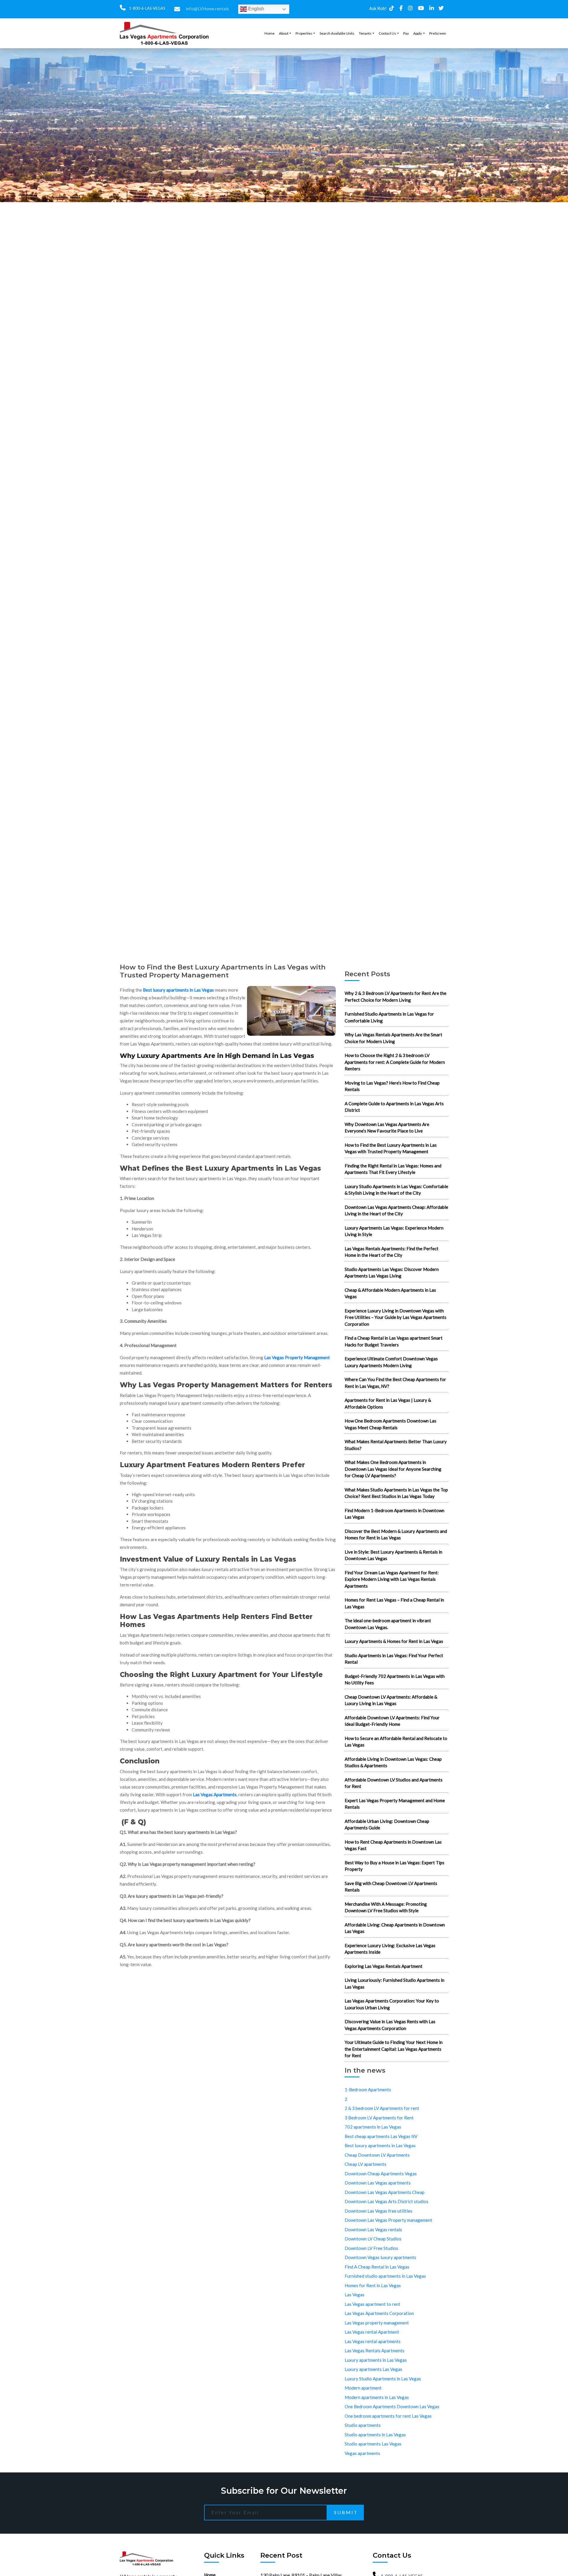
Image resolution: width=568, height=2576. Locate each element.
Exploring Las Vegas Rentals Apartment (384, 1966)
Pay (406, 33)
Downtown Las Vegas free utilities (379, 2211)
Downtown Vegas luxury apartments (380, 2257)
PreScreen (438, 33)
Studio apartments (363, 2425)
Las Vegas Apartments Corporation (379, 2313)
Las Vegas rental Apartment (372, 2332)
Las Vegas (355, 2295)
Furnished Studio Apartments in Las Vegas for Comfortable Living (389, 1017)
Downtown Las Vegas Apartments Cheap (385, 2192)
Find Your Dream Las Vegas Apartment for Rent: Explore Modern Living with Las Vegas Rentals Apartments (392, 1579)
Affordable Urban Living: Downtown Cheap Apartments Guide (387, 1825)
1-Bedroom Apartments (368, 2090)
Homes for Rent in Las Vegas (373, 2285)
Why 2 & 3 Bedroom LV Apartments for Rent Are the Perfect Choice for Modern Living (396, 997)
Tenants (365, 33)
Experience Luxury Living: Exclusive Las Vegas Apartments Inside (390, 1949)
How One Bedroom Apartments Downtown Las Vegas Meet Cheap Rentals (390, 1424)
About (284, 33)
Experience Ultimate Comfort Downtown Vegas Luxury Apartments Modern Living (391, 1362)
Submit (346, 2512)
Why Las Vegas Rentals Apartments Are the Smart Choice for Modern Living (393, 1038)
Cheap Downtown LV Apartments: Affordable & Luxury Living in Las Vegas (391, 1700)
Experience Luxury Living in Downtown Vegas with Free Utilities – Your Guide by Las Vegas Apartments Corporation (396, 1317)
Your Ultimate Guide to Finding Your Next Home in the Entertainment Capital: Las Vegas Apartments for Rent (394, 2049)
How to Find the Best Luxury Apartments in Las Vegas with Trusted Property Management (391, 1148)
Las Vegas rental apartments (373, 2341)
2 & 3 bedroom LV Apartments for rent (382, 2108)
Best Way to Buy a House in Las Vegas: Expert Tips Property (394, 1866)
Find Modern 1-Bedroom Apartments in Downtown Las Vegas (394, 1514)
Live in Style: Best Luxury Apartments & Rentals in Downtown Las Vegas (393, 1555)
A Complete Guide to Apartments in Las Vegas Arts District (394, 1107)
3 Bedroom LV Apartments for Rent (379, 2118)
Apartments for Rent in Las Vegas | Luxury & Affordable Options (388, 1403)
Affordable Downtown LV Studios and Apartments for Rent (394, 1783)
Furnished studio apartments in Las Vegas (385, 2276)
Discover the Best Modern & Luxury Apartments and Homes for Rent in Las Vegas (396, 1535)
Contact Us (387, 33)
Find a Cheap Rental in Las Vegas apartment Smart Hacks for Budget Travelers (394, 1341)
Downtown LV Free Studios (371, 2248)
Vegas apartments (362, 2453)
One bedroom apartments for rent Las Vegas (388, 2416)
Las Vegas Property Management (297, 1357)
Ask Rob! (378, 8)
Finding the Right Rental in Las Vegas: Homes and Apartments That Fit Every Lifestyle (393, 1169)
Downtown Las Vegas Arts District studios (387, 2201)
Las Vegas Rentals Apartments (375, 2351)
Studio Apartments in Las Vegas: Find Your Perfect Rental (394, 1659)
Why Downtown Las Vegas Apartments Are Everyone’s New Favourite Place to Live (387, 1128)
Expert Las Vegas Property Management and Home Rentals (395, 1804)
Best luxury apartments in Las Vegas (178, 990)
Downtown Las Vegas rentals (373, 2229)
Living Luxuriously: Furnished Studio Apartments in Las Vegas (394, 1983)
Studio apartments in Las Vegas (375, 2435)
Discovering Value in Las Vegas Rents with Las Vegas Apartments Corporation (390, 2025)
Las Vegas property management (377, 2323)
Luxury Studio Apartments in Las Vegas (383, 2379)
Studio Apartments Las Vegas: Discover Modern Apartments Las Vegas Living (392, 1273)
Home (270, 33)
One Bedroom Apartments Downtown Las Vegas (392, 2406)
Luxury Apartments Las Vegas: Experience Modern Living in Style (394, 1231)
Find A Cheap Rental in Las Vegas (377, 2267)
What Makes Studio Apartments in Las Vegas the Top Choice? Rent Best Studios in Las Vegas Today (396, 1493)
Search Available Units (337, 33)
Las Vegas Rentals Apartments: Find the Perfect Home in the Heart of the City (392, 1252)
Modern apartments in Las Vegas (377, 2397)
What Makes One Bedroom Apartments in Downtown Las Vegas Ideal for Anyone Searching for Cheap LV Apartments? (393, 1469)
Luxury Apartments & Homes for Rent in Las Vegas (394, 1641)
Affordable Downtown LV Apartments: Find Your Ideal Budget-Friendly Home (392, 1721)
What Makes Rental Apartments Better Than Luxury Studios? (396, 1445)
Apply (418, 33)
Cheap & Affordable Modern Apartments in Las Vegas (390, 1293)
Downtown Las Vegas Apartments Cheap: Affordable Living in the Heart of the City (396, 1210)
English (256, 9)
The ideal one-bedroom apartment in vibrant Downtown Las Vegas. (388, 1624)
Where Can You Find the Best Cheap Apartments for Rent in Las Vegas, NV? (395, 1383)
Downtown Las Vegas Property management (388, 2220)
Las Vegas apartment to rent (372, 2304)
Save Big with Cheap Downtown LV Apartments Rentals (391, 1887)
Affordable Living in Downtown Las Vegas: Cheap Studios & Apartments (393, 1762)
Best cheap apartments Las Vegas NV (381, 2136)
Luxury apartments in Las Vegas (376, 2360)
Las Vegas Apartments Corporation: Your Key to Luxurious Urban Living (392, 2004)
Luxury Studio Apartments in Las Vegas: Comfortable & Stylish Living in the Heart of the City (396, 1190)
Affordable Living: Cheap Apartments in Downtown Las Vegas (395, 1928)
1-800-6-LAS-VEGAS (147, 8)
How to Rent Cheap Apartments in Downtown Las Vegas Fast (393, 1845)
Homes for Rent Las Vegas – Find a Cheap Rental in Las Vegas (394, 1603)
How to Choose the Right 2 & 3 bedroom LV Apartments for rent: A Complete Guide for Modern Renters (395, 1062)
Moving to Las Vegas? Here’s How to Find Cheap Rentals (392, 1086)
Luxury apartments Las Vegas (373, 2369)
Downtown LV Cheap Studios (373, 2239)
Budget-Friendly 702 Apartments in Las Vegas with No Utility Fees (395, 1680)
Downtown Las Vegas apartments (378, 2183)
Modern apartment (363, 2388)
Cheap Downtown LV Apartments (377, 2155)
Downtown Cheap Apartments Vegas (381, 2174)
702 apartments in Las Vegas (373, 2127)
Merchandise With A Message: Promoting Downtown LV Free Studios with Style (386, 1907)
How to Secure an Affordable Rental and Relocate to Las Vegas (396, 1742)
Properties (304, 33)
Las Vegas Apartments (215, 1794)
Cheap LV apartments (366, 2164)
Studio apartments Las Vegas (373, 2444)
